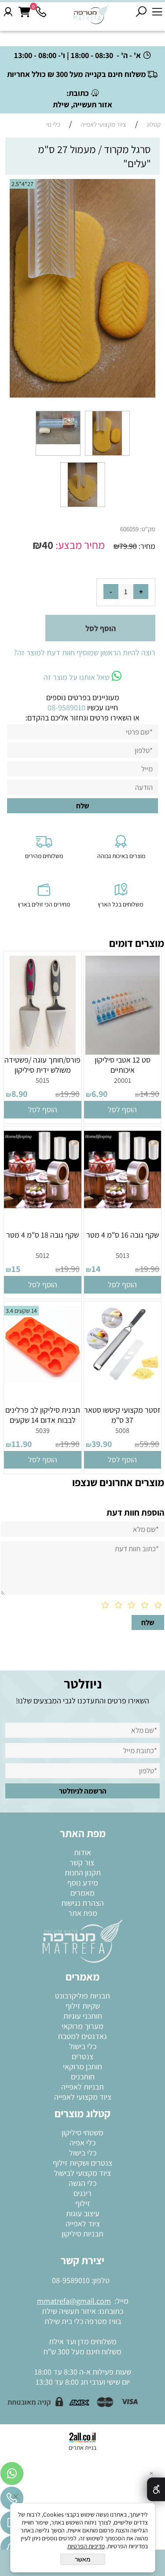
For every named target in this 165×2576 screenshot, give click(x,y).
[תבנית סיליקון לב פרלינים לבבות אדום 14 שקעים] (43, 1380)
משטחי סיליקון (82, 2132)
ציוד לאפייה (83, 2223)
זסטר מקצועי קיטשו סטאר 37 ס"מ (122, 1415)
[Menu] (157, 12)
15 (16, 1269)
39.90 (102, 1444)
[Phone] (41, 12)
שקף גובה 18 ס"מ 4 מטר (42, 1235)
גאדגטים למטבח (82, 2036)
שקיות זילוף (83, 2006)
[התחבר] (8, 12)
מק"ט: (148, 529)
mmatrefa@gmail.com (74, 2301)
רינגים (82, 2193)
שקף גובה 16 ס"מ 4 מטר (123, 1235)
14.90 (150, 1094)
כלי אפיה (82, 2143)
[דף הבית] (82, 1940)
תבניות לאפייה (82, 2087)
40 (48, 545)
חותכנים (83, 2077)
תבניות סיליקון (82, 2234)
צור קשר (83, 1862)
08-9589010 (71, 2280)
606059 (129, 529)
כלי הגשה (82, 2183)
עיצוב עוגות (83, 2213)
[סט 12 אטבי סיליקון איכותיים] (123, 1052)
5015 (42, 1080)
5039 (43, 1431)
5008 (122, 1431)
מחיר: (146, 546)
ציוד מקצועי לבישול (82, 2173)
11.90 (22, 1444)
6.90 (99, 1094)
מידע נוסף (83, 1883)
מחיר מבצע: (79, 545)
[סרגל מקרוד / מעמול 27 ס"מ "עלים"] (107, 455)
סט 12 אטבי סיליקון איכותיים (123, 1065)
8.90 (19, 1094)
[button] (123, 1110)
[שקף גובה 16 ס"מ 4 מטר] (123, 1205)
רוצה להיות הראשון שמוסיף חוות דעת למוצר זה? (84, 652)
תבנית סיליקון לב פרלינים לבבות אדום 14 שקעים (43, 1415)
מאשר (83, 2559)
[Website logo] (91, 14)
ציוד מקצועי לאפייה (83, 2097)
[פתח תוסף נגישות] (156, 2489)
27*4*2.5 (22, 184)
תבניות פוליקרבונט (82, 1996)
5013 (123, 1255)
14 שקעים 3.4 (21, 1311)
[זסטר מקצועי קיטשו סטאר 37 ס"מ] (123, 1380)
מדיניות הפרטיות (86, 2546)
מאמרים (82, 1893)
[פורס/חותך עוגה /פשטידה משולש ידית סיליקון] (43, 1052)
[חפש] (141, 12)
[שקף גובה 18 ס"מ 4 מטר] (43, 1205)
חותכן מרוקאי (82, 2066)
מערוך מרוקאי (82, 2026)
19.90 (70, 1094)
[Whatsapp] (12, 2476)
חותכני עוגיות (83, 2016)
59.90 (149, 1444)
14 (96, 1269)
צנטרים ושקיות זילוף (82, 2163)
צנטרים (82, 2056)
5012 (42, 1255)
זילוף (83, 2203)
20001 (123, 1080)
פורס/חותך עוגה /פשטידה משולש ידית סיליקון (42, 1065)
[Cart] (24, 12)
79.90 (128, 546)
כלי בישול (83, 2046)
